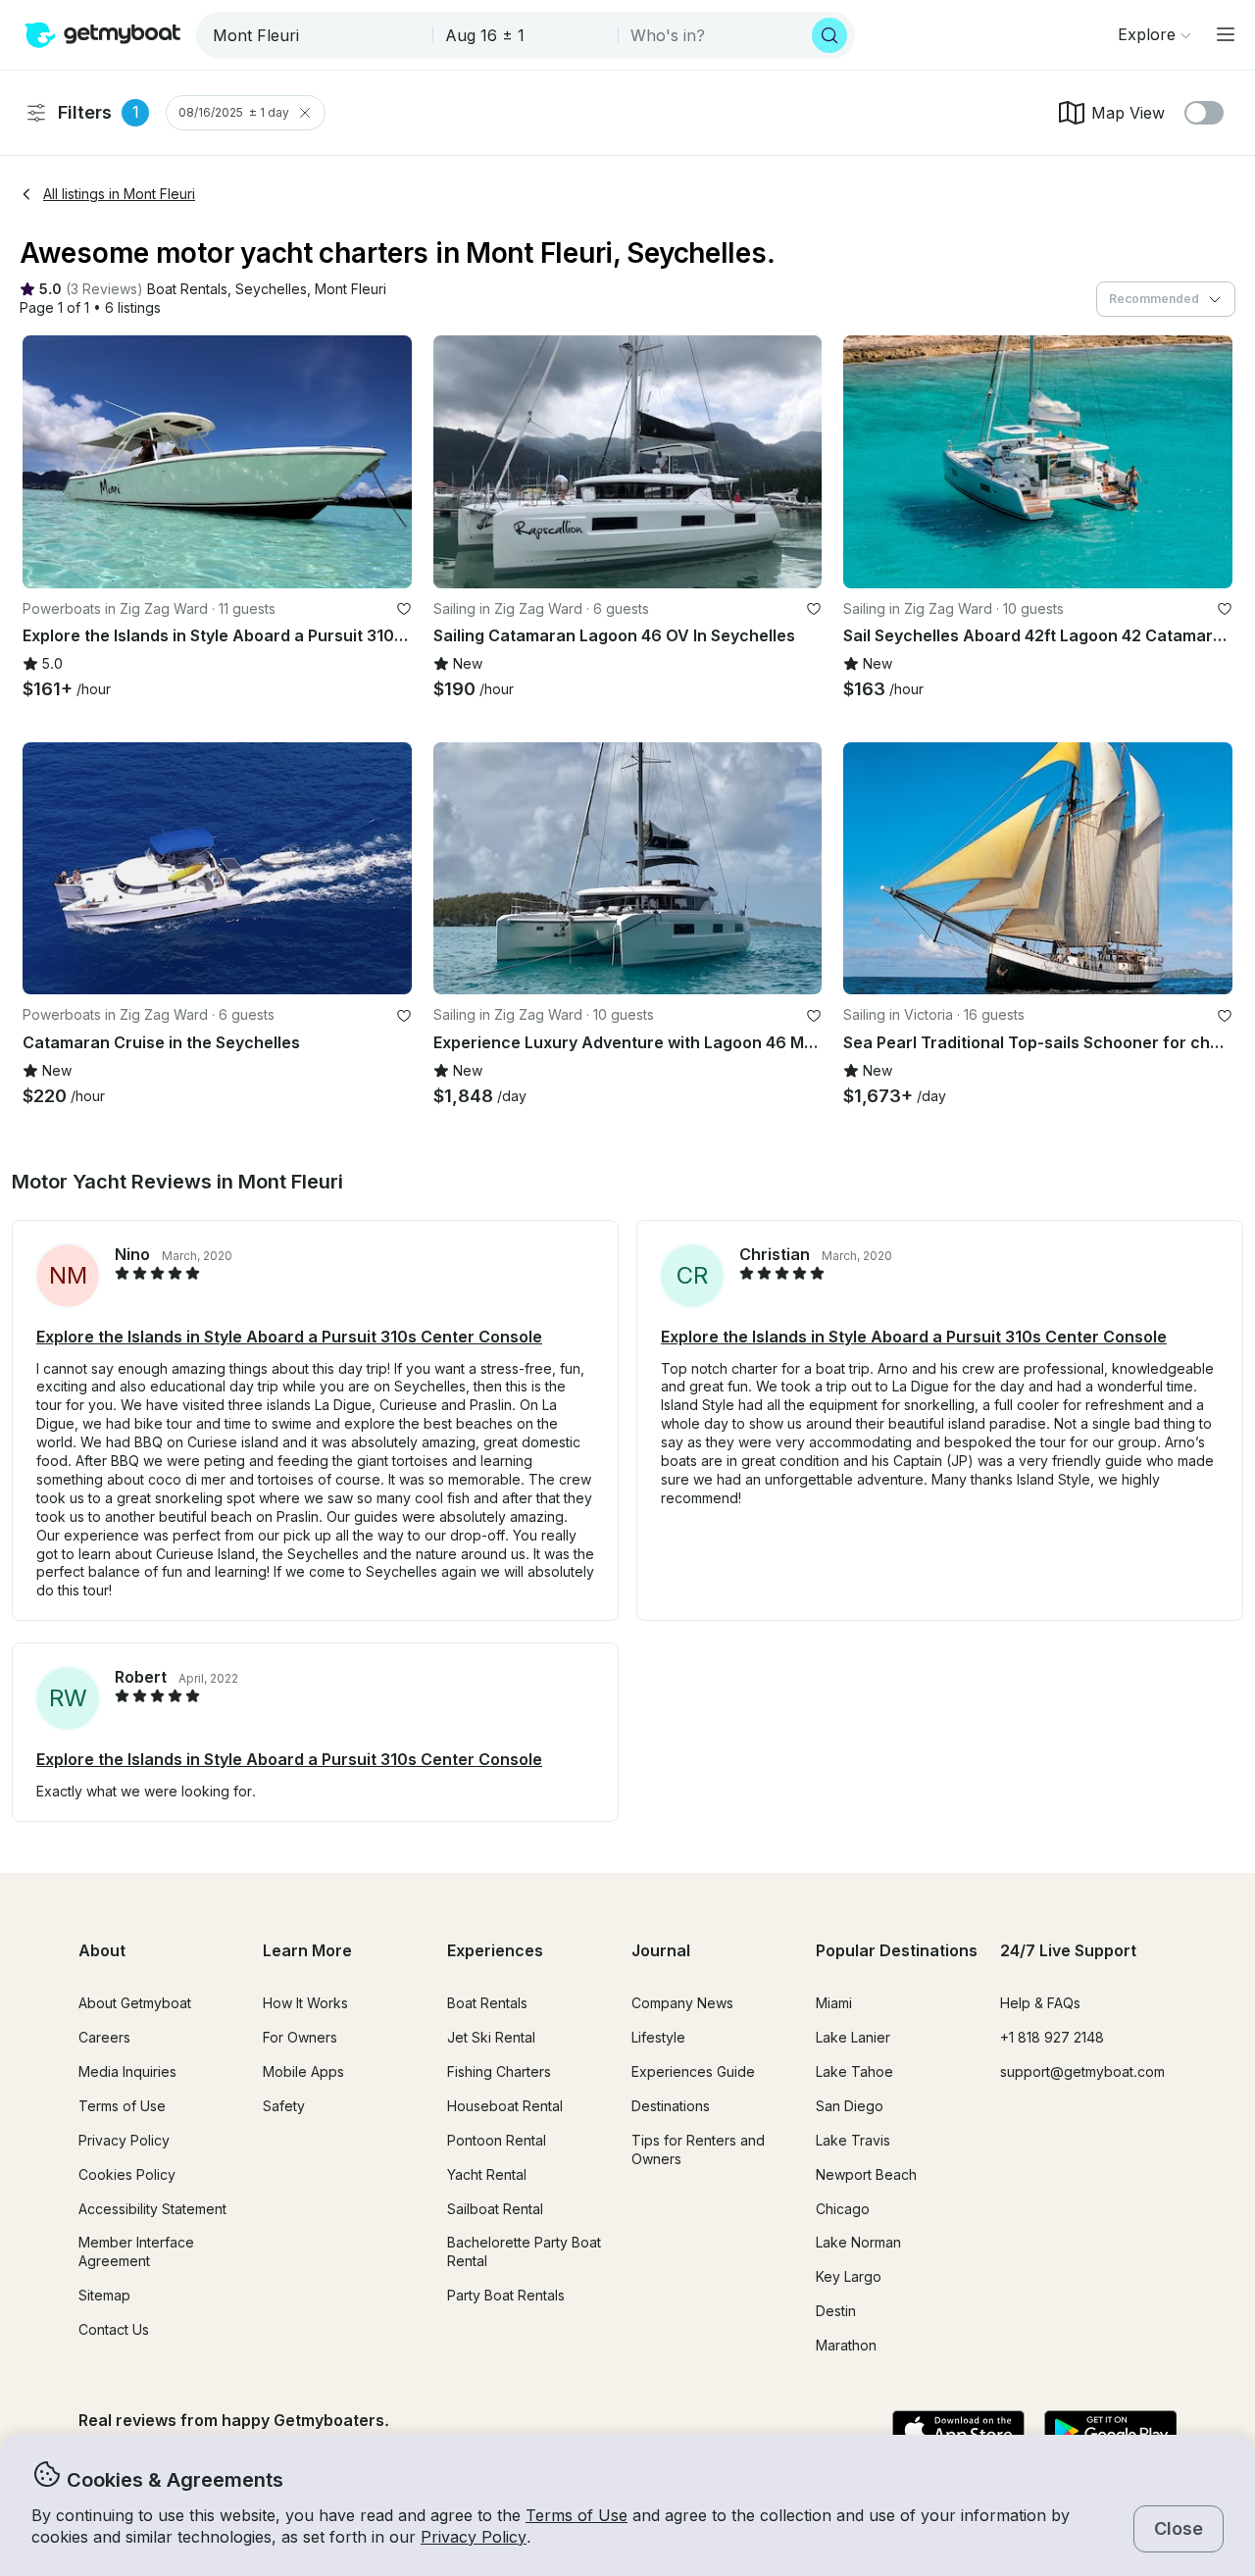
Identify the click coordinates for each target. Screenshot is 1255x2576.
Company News (682, 2003)
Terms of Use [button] (577, 2515)
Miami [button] (834, 2003)
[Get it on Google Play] (1110, 2432)
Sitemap (104, 2295)
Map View (1128, 113)
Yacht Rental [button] (487, 2174)
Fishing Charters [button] (499, 2071)
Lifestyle (658, 2037)
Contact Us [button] (114, 2329)
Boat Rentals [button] (487, 2003)
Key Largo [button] (849, 2276)
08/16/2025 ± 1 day (234, 112)
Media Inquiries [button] (127, 2071)
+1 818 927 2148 (1052, 2037)
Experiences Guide (693, 2071)
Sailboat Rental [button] (495, 2209)
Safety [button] (284, 2106)
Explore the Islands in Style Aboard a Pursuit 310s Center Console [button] (289, 1337)
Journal (661, 1950)
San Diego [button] (850, 2106)
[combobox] (316, 35)
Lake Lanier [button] (853, 2037)
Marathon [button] (846, 2345)
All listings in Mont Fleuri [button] (119, 194)
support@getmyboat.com (1082, 2071)
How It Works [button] (305, 2003)
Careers (104, 2037)
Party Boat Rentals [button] (506, 2295)
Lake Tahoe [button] (854, 2071)
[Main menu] (1226, 34)
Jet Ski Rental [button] (491, 2037)
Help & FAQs (1040, 2003)
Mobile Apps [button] (303, 2071)
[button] (187, 290)
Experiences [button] (495, 1950)
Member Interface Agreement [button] (136, 2251)
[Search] (829, 35)
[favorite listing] (404, 609)
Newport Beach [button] (866, 2174)
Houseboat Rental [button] (505, 2106)
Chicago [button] (843, 2209)
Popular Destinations (897, 1950)
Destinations (671, 2106)
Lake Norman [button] (858, 2242)
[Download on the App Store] (958, 2432)
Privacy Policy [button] (474, 2537)
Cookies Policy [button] (127, 2174)
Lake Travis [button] (853, 2140)
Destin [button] (836, 2311)
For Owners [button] (300, 2037)
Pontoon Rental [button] (497, 2140)
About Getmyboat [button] (135, 2003)
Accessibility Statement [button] (152, 2209)
